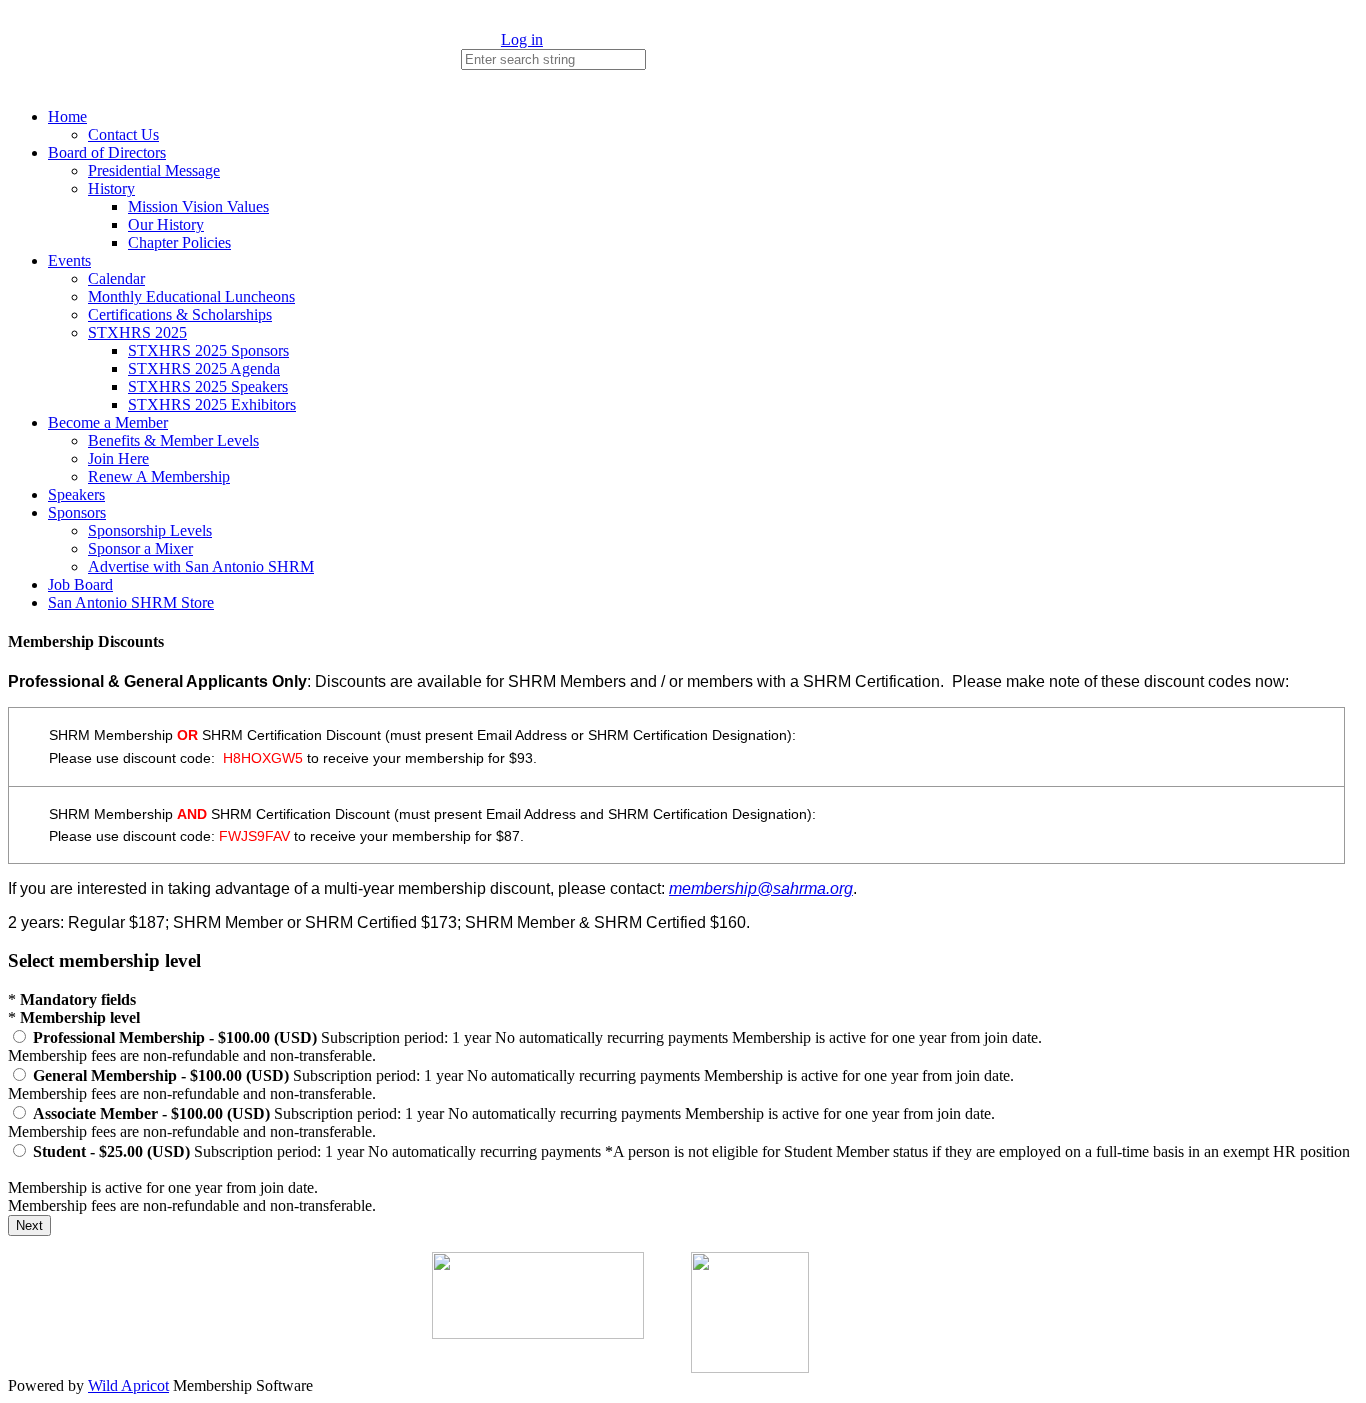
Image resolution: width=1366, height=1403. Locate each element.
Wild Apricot (128, 1385)
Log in (522, 39)
